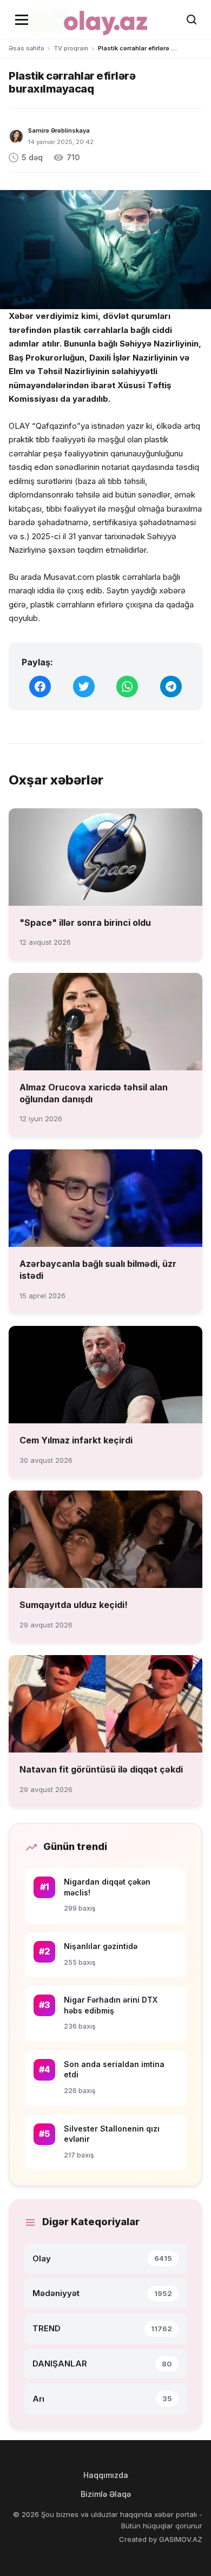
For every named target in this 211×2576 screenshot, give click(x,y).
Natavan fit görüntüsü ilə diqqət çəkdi (101, 1769)
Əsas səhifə (26, 48)
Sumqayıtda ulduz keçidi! (74, 1605)
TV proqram (71, 48)
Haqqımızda (106, 2475)
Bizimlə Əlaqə (106, 2494)
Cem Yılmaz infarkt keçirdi (76, 1440)
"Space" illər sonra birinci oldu (85, 923)
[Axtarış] (192, 19)
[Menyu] (22, 19)
